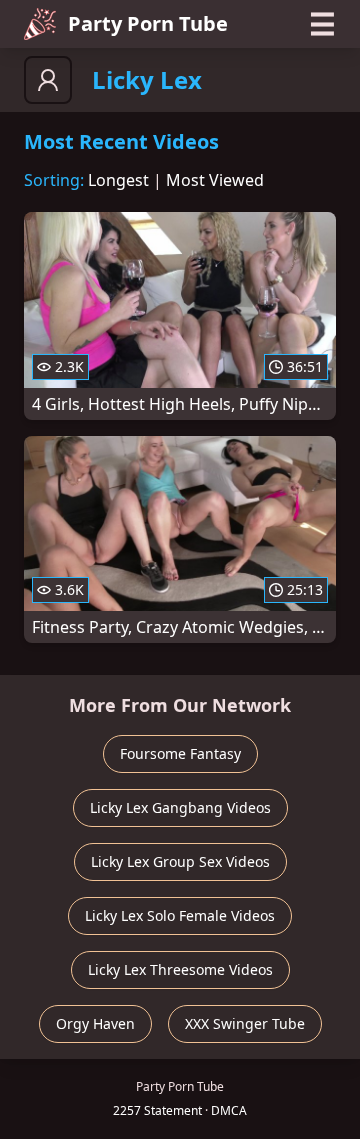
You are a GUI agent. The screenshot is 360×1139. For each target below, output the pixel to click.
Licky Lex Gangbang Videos (180, 807)
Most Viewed (215, 180)
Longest (118, 180)
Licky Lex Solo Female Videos (180, 915)
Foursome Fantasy (180, 753)
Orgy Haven (95, 1023)
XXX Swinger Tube (245, 1023)
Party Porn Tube (148, 23)
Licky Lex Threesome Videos (180, 969)
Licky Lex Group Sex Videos (180, 861)
